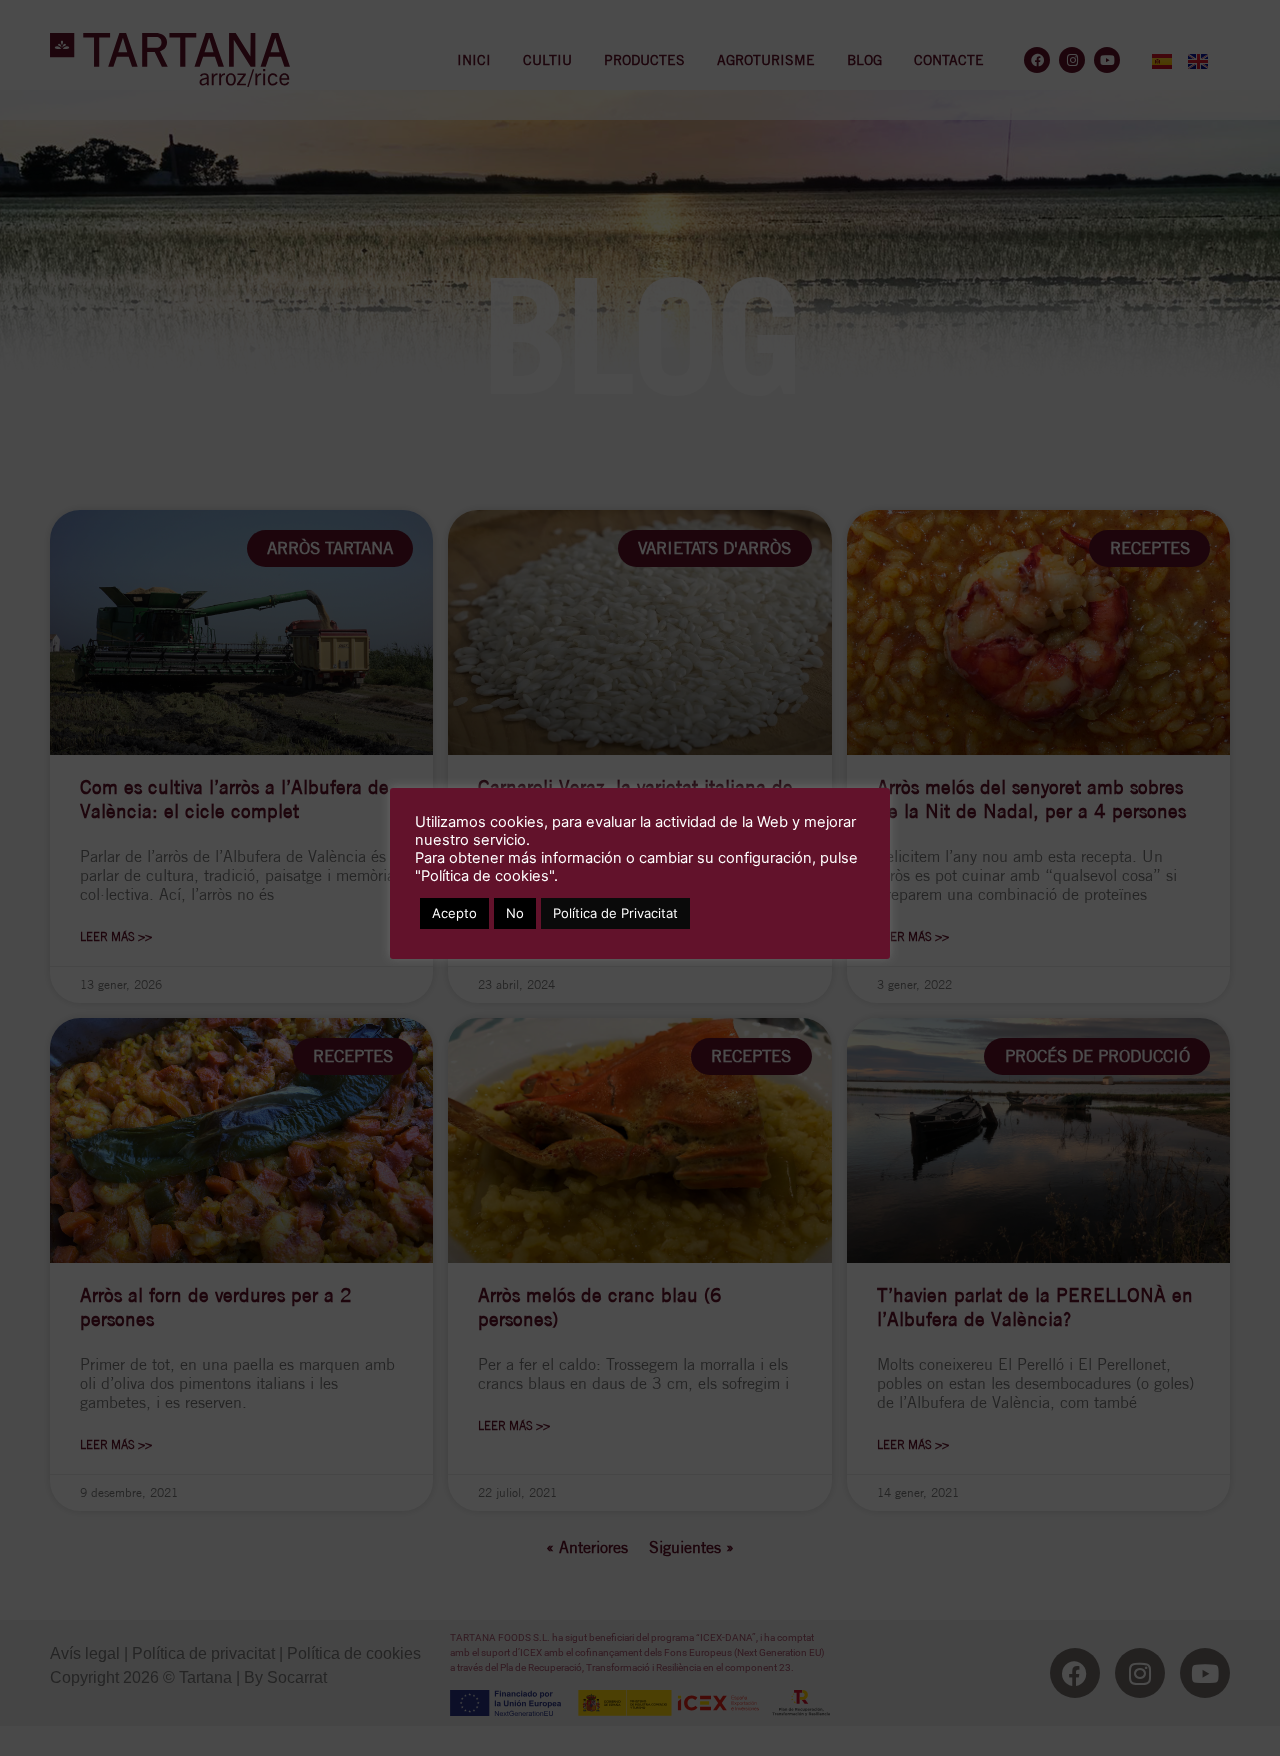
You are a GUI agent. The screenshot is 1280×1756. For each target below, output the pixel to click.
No (515, 913)
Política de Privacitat (615, 913)
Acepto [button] (454, 913)
